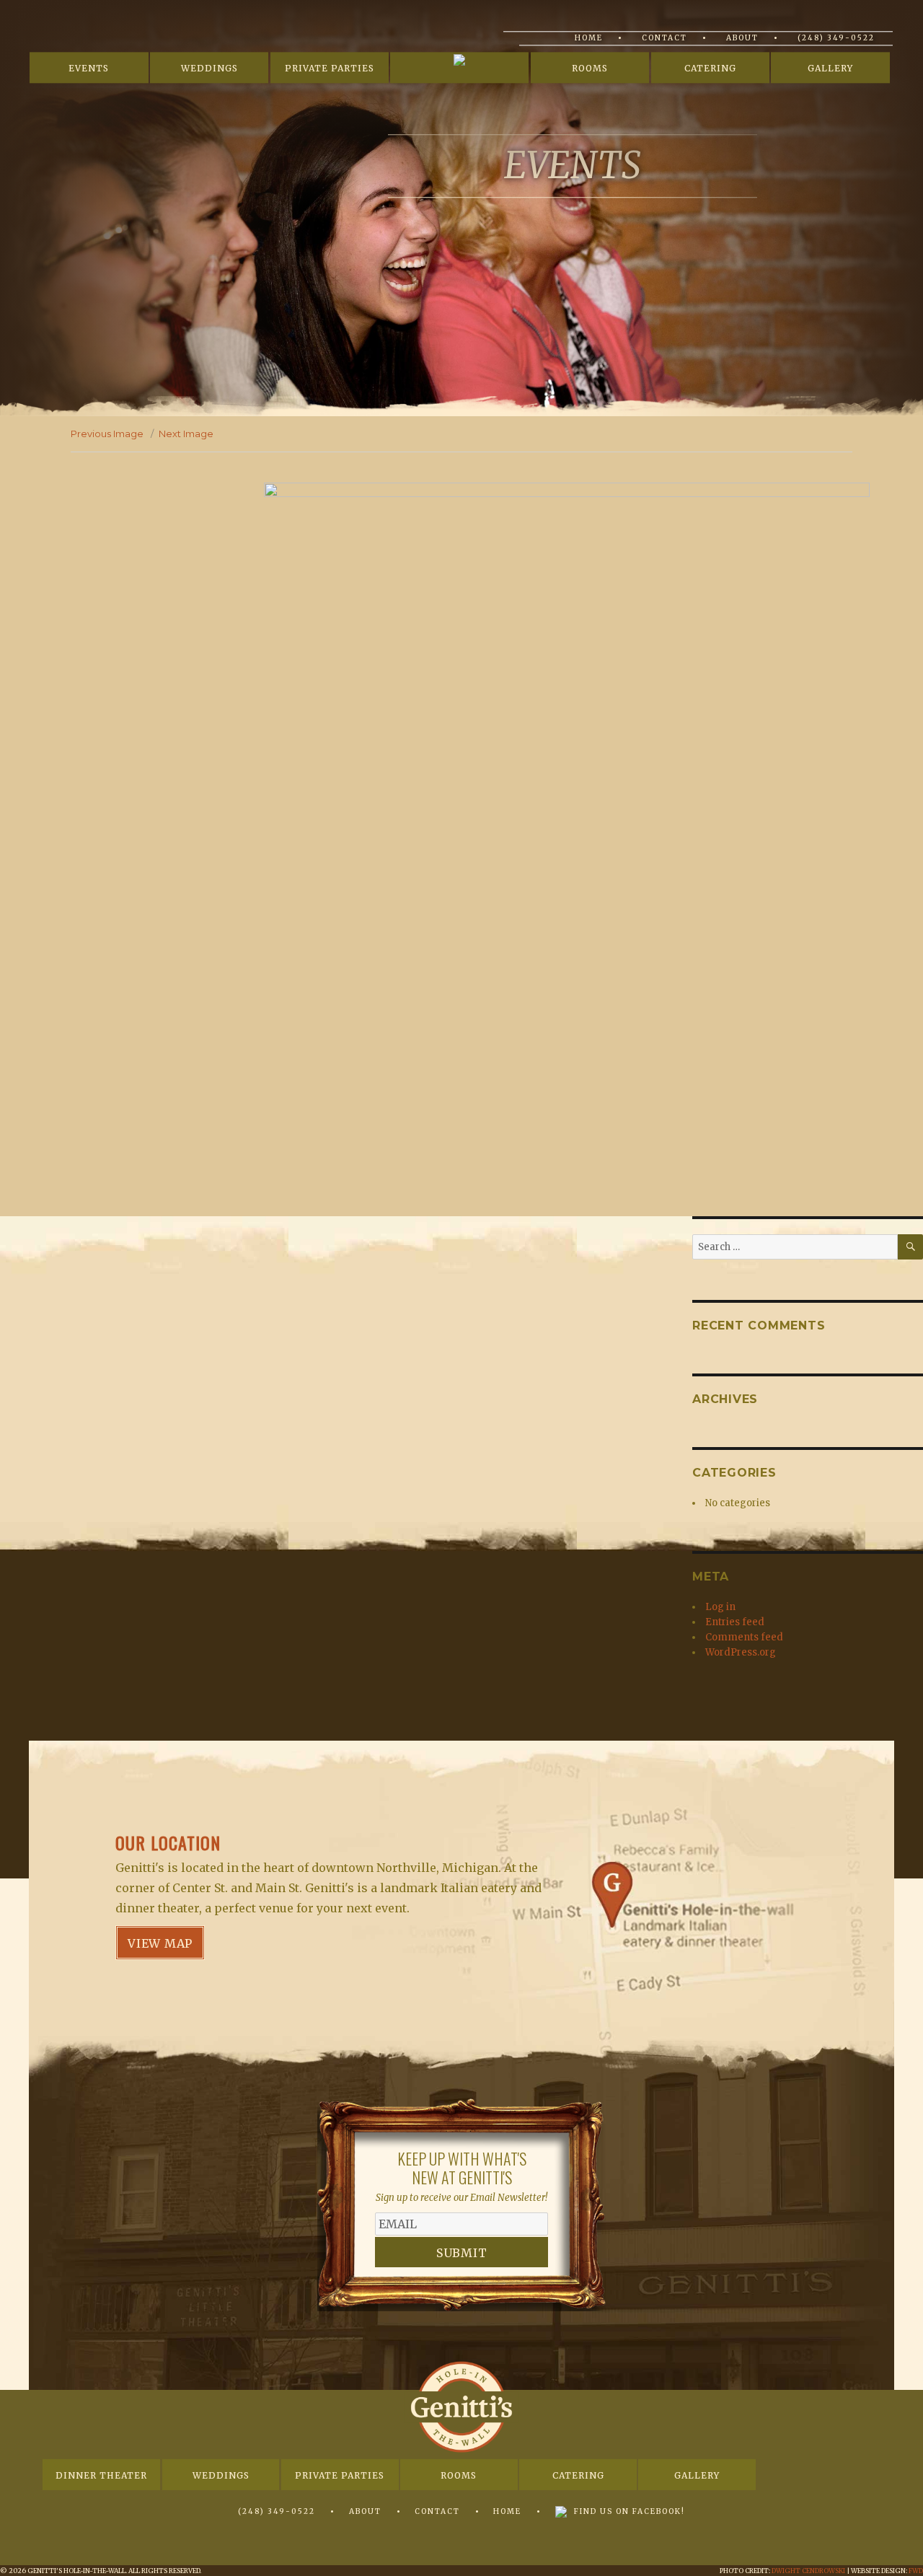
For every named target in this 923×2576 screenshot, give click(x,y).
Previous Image (107, 434)
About (742, 38)
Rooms (590, 69)
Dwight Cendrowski (808, 2571)
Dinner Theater (101, 2475)
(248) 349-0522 (836, 38)
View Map (160, 1943)
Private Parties (330, 69)
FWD (916, 2571)
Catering (710, 69)
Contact (664, 38)
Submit (462, 2253)
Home (589, 38)
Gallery (830, 69)
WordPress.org (741, 1652)
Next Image (186, 434)
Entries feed (735, 1622)
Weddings (209, 69)
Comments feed (744, 1637)
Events (89, 69)
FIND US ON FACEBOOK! (630, 2511)
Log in (720, 1607)
